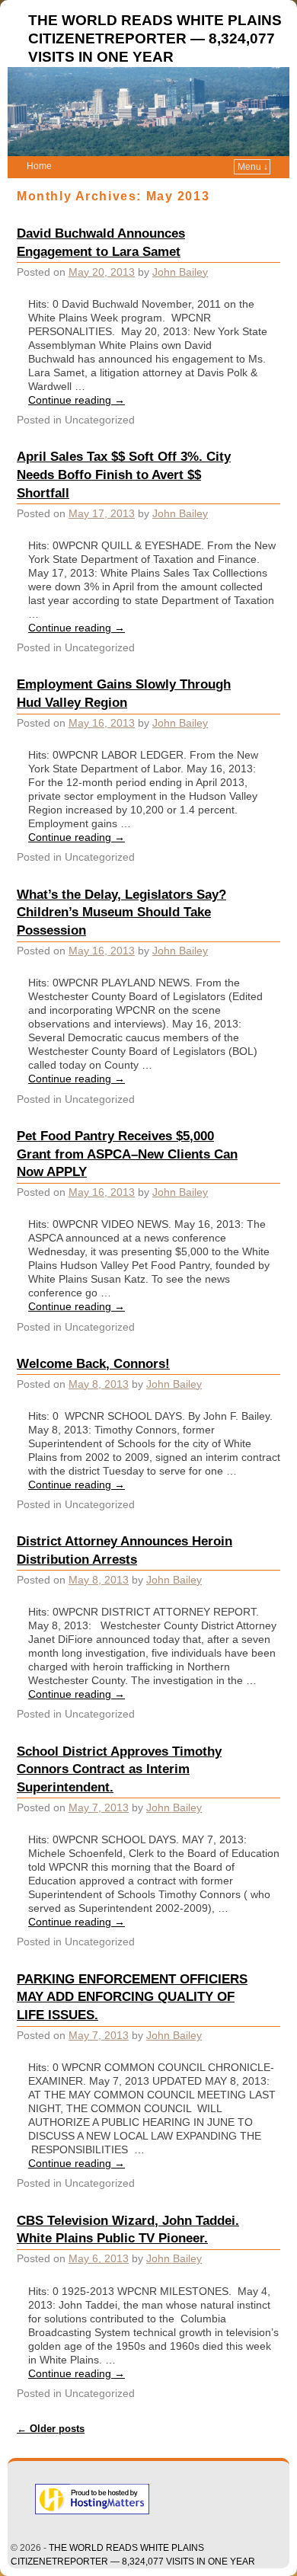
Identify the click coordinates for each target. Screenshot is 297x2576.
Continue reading (77, 400)
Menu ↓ (253, 167)
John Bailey (180, 272)
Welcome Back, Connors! (93, 1363)
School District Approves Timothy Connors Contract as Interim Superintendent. (119, 1769)
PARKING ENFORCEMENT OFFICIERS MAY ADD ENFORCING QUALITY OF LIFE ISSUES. (132, 1997)
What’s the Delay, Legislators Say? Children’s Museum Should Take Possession (121, 912)
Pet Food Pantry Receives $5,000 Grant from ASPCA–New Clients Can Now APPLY (127, 1154)
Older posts (51, 2429)
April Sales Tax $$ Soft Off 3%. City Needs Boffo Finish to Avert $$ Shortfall (124, 475)
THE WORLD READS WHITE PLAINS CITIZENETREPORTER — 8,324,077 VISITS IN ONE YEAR (155, 38)
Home (39, 166)
